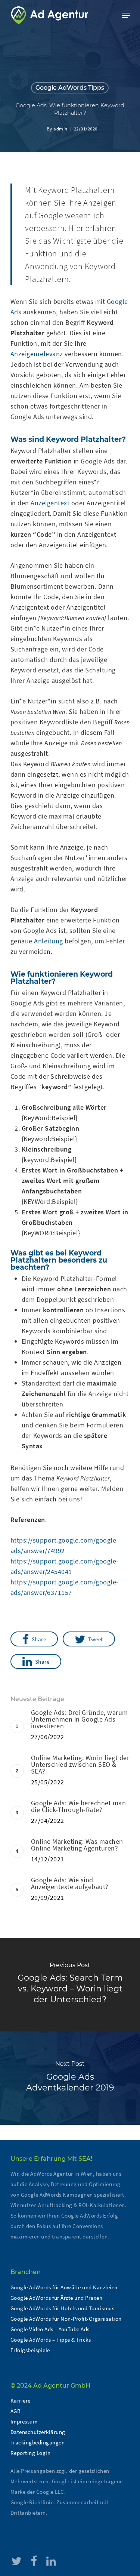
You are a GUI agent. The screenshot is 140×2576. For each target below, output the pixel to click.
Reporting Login (31, 2453)
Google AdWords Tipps (70, 88)
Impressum (24, 2421)
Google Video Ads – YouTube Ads (50, 2329)
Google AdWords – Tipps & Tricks (51, 2340)
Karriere (21, 2401)
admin (60, 129)
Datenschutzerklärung (38, 2432)
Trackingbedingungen (38, 2442)
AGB (16, 2411)
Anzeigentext (50, 503)
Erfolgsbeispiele (30, 2350)
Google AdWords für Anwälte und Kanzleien (64, 2287)
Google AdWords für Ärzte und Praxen (57, 2298)
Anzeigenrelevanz (37, 354)
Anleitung (49, 941)
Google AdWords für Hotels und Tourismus (63, 2308)
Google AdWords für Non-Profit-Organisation (66, 2319)
